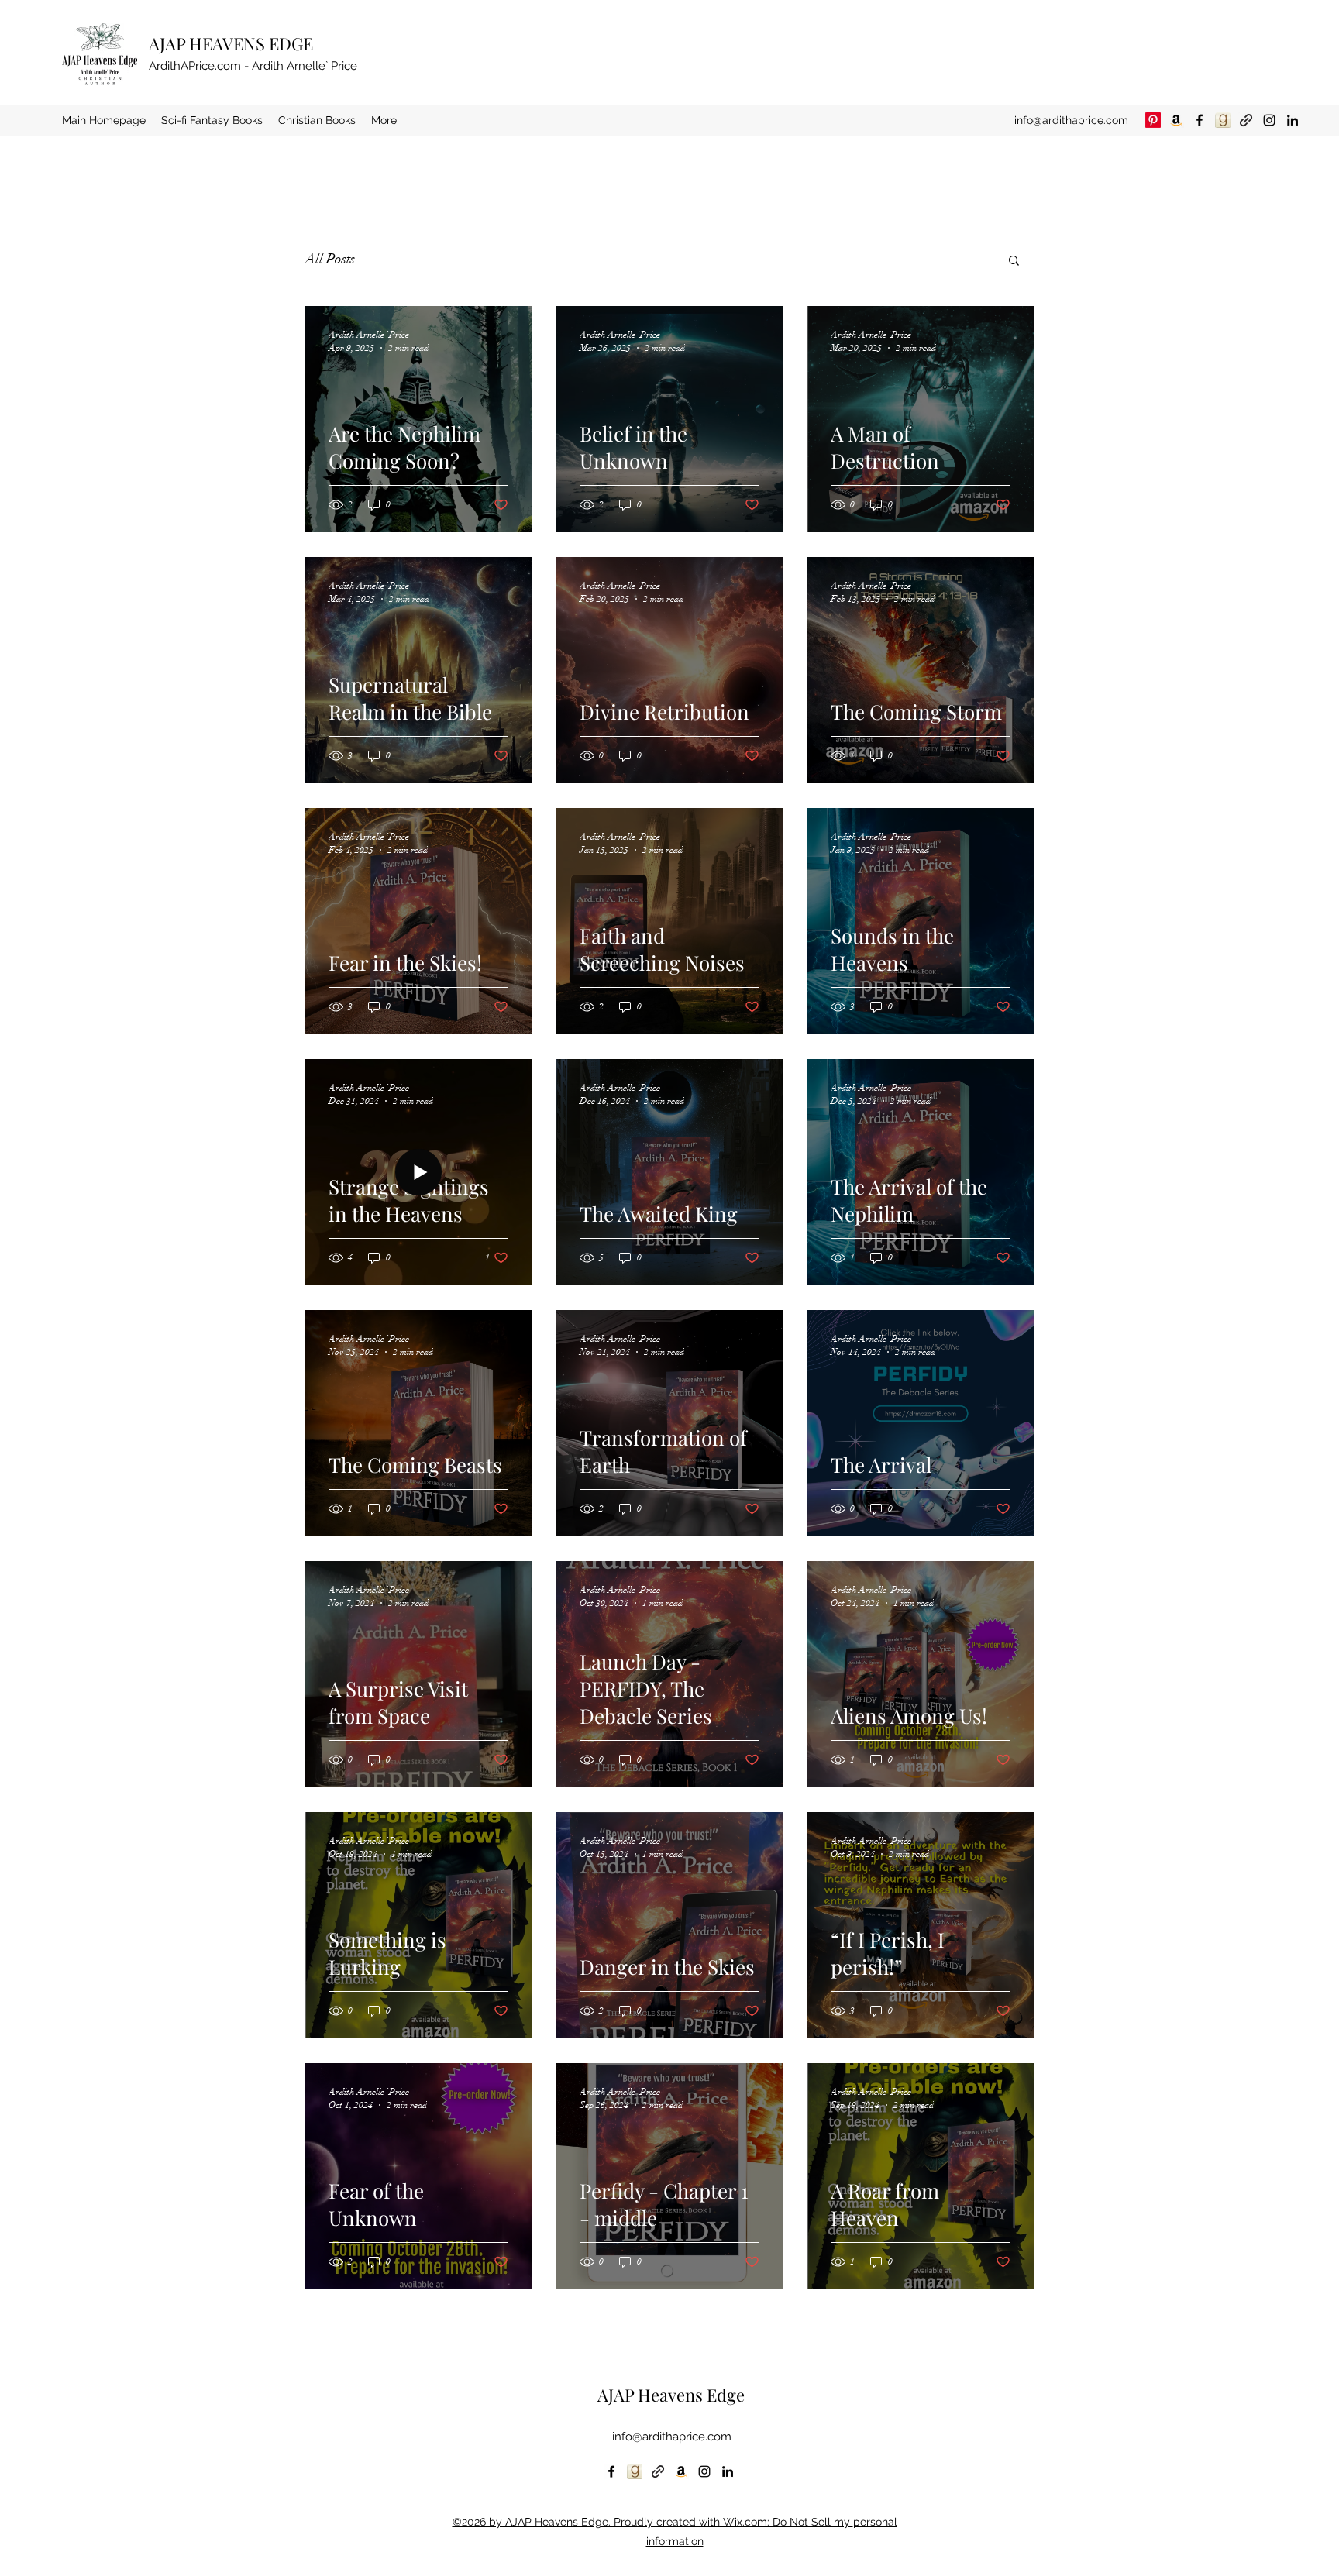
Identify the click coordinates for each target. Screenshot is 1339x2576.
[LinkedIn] (1293, 120)
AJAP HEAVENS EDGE (231, 43)
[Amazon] (1176, 120)
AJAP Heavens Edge (671, 2395)
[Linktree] (1246, 120)
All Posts (330, 259)
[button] (1014, 261)
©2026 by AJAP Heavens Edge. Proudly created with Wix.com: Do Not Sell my (653, 2522)
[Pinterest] (1153, 120)
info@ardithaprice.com (1071, 120)
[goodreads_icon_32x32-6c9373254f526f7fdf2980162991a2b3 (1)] (1223, 120)
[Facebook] (1200, 120)
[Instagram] (1269, 120)
